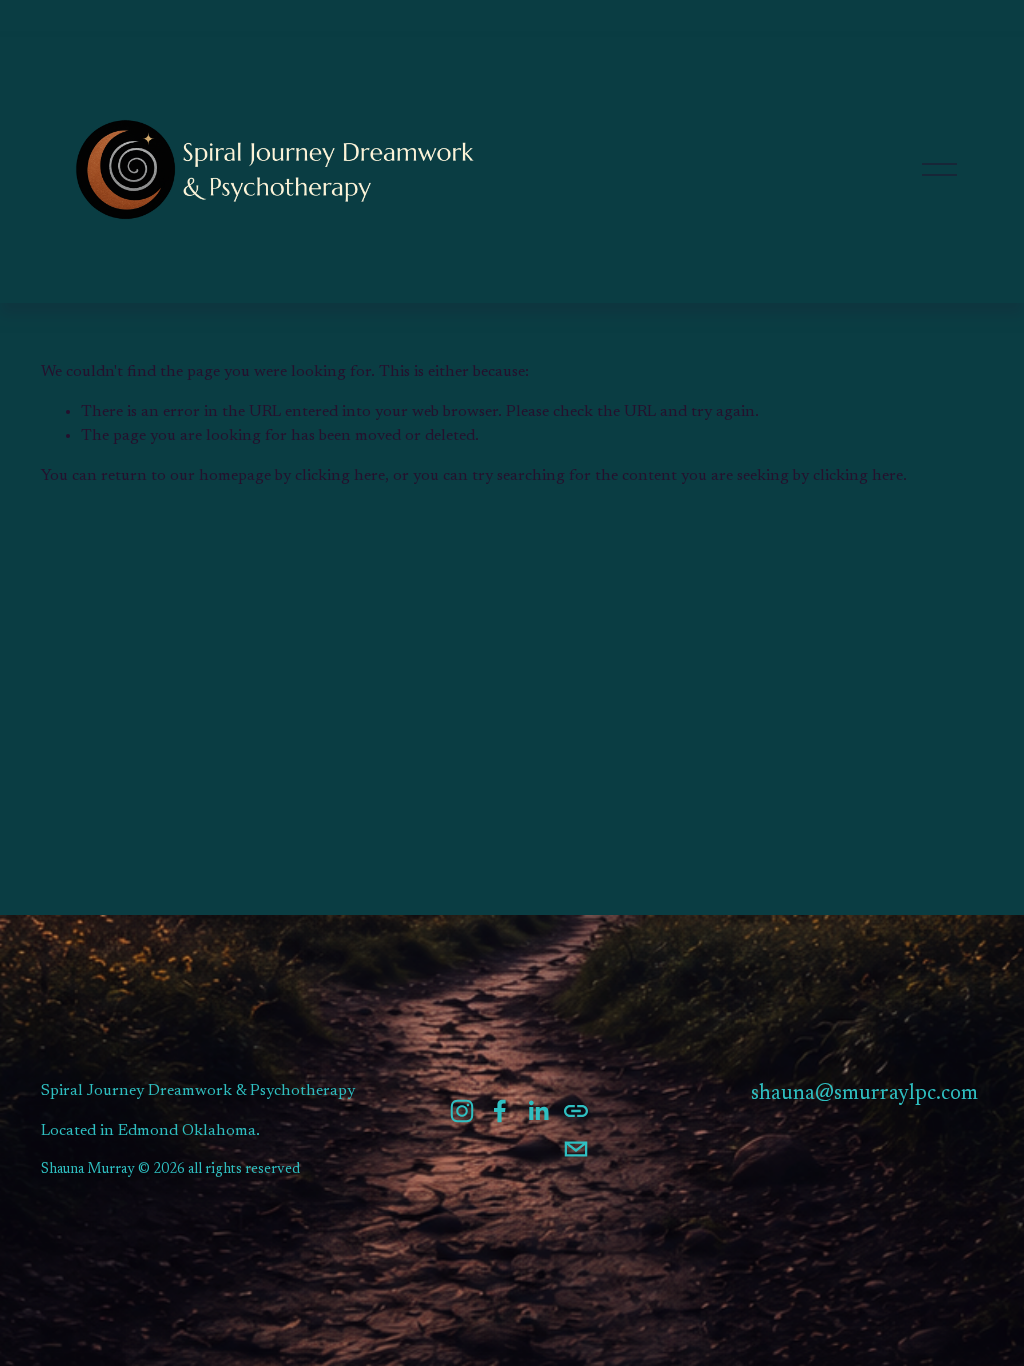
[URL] (576, 1111)
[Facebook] (500, 1111)
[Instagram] (462, 1111)
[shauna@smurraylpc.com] (576, 1149)
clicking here (340, 476)
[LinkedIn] (538, 1111)
